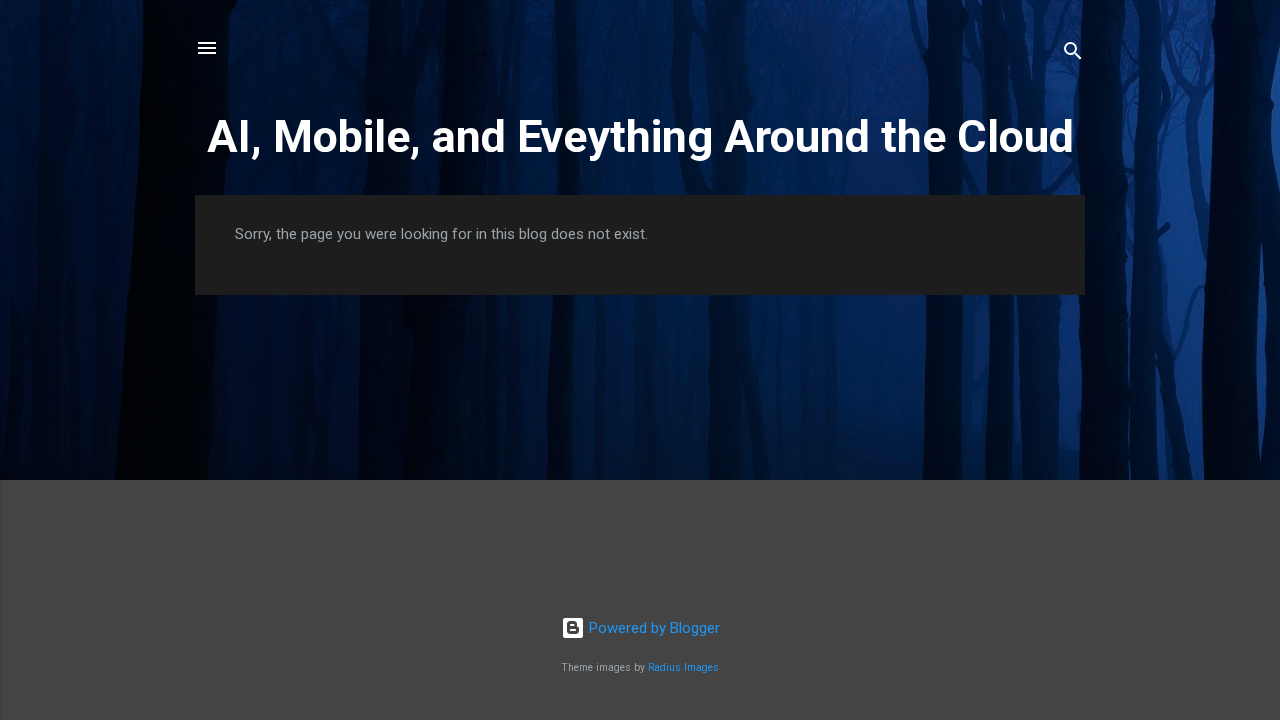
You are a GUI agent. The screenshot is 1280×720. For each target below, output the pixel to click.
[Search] (1073, 54)
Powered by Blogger (652, 628)
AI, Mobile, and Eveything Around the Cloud (640, 136)
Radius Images (683, 667)
